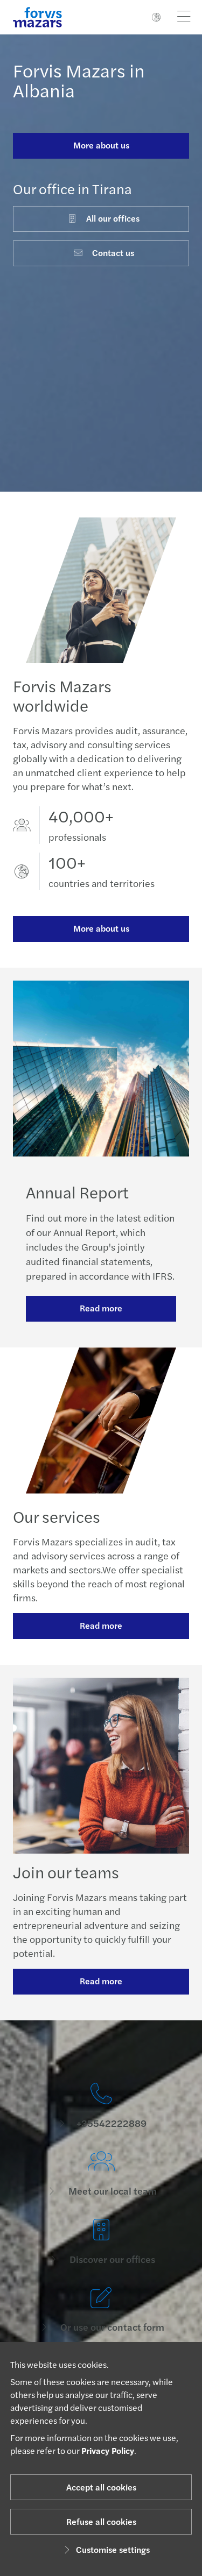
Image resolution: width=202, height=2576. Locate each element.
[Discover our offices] (101, 2242)
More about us (101, 145)
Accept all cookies (101, 2487)
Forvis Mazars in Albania (79, 80)
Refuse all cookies (101, 2521)
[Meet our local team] (101, 2174)
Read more (101, 1308)
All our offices (113, 218)
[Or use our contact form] (101, 2310)
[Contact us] (101, 2106)
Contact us (113, 253)
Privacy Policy (108, 2450)
